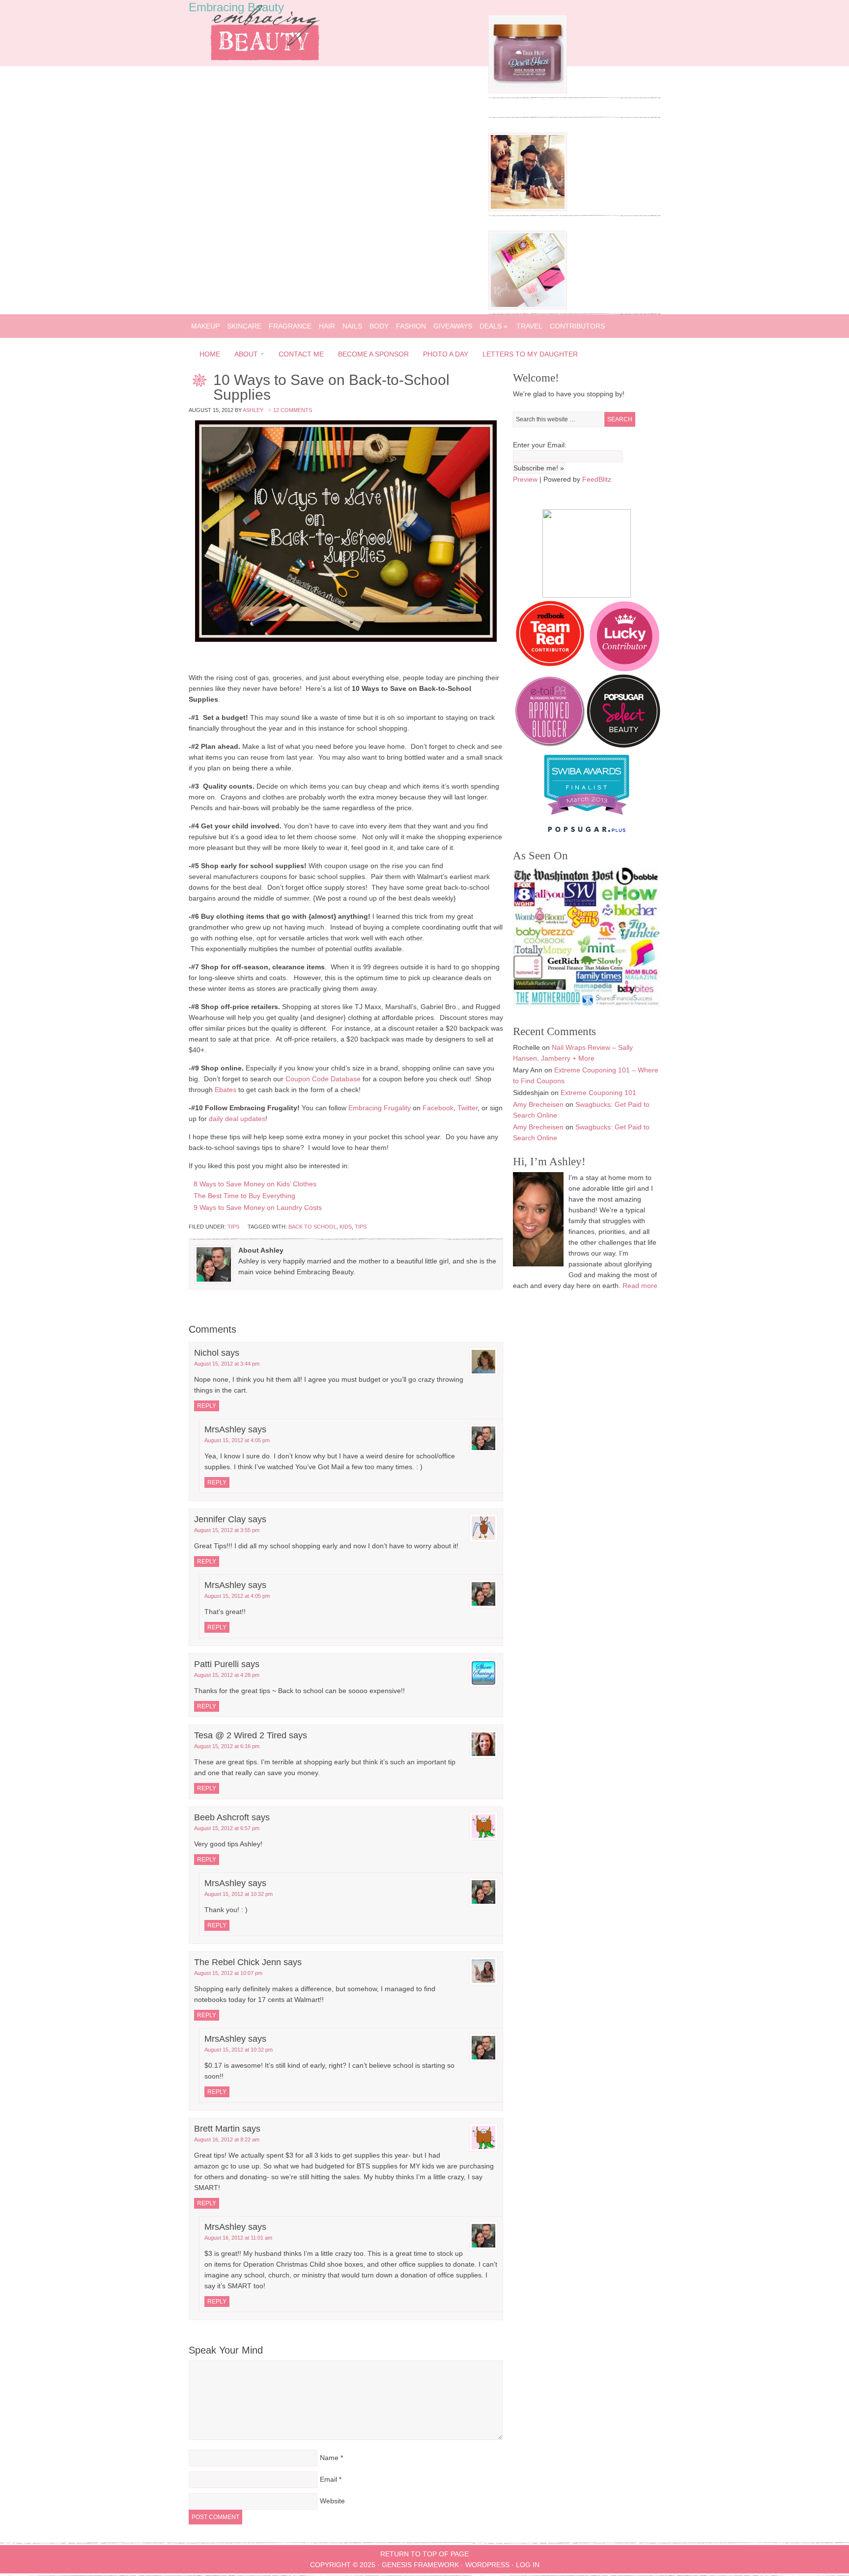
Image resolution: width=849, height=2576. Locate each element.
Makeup (205, 326)
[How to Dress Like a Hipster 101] (528, 209)
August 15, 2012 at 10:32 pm (239, 1894)
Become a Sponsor (373, 354)
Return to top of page (424, 2554)
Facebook (438, 1108)
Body (379, 326)
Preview (525, 479)
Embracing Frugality (380, 1108)
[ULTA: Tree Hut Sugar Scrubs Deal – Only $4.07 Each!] (528, 91)
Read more (640, 1286)
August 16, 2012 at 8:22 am (227, 2139)
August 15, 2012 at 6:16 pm (227, 1746)
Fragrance (290, 326)
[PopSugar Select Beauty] (623, 745)
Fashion (411, 326)
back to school (312, 1227)
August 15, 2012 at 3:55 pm (227, 1530)
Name (329, 2458)
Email (328, 2479)
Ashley (253, 410)
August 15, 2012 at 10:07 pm (228, 1973)
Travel (529, 326)
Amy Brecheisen (538, 1104)
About (243, 356)
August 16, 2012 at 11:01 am (238, 2238)
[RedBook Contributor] (551, 669)
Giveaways (453, 326)
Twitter (467, 1108)
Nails (352, 326)
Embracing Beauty (236, 7)
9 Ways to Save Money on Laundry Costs (258, 1207)
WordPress (487, 2565)
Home (210, 354)
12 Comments (293, 410)
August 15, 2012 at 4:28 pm (227, 1675)
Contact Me (301, 354)
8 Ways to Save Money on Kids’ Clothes (255, 1184)
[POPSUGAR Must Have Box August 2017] (528, 307)
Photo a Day (446, 354)
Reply (207, 1406)
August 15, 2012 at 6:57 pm (227, 1828)
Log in (528, 2565)
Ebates (226, 1090)
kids (346, 1227)
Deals (494, 326)
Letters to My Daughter (530, 354)
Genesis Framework (420, 2565)
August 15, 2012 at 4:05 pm (237, 1440)
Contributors (577, 326)
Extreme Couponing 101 (598, 1093)
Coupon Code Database (323, 1079)
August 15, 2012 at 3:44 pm (227, 1364)
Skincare (244, 326)
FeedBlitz (597, 479)
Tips (233, 1227)
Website (332, 2501)
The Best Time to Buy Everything (244, 1196)
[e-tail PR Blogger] (550, 745)
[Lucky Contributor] (624, 669)
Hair (327, 326)
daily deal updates (237, 1119)
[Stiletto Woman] (587, 817)
